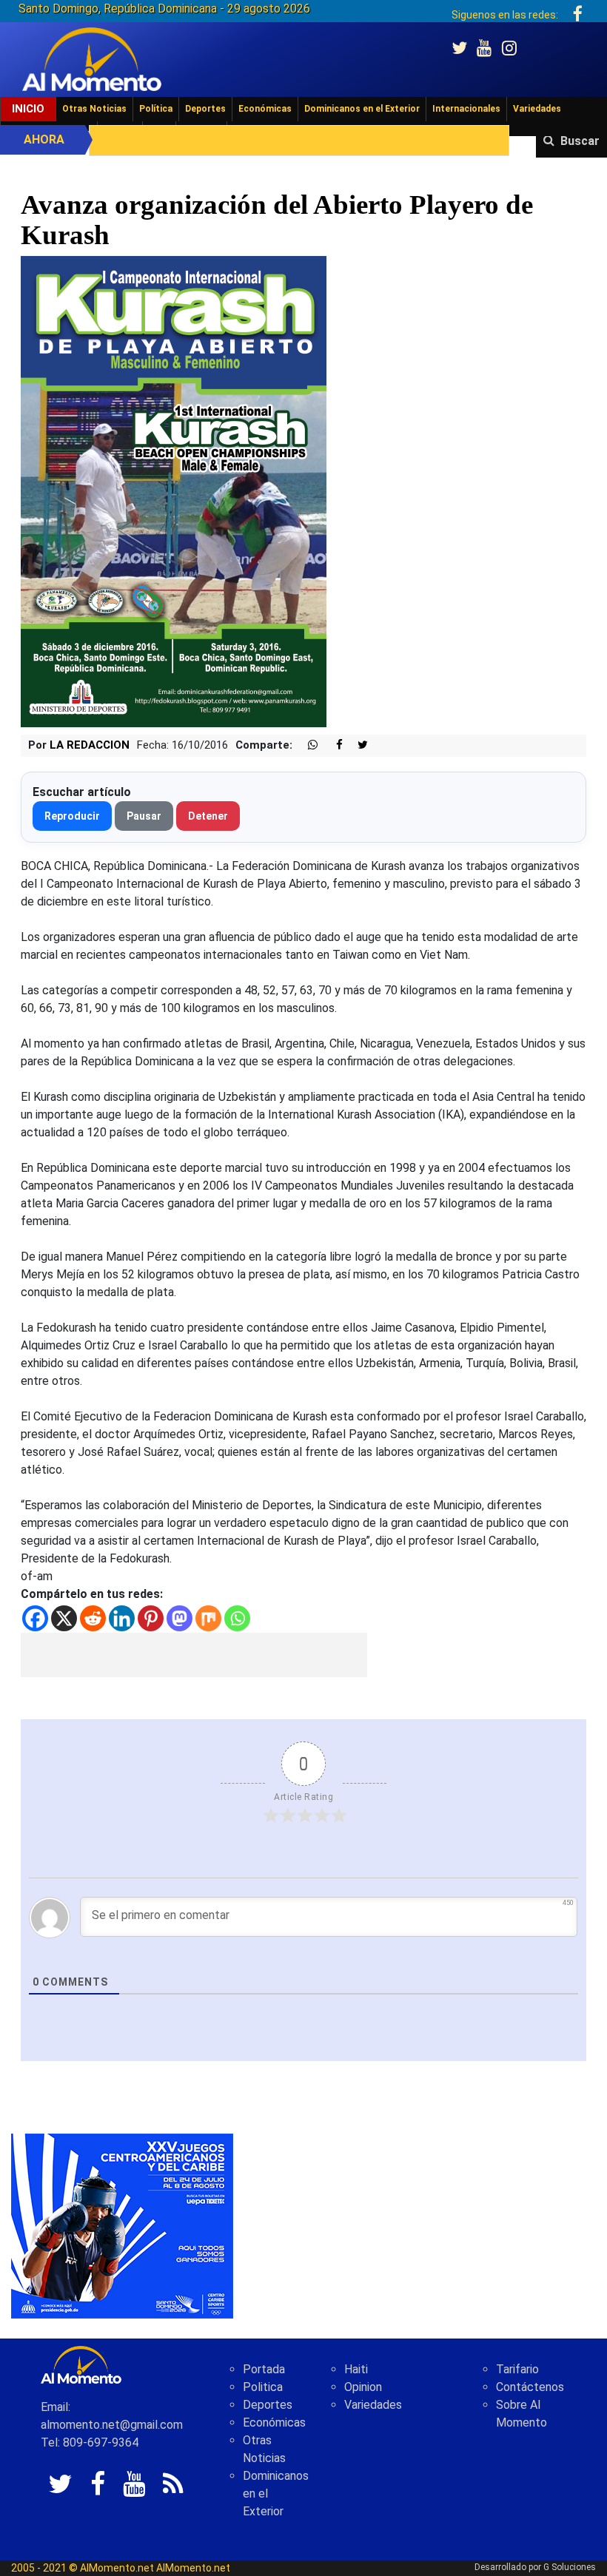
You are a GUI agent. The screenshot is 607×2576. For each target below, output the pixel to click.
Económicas (265, 109)
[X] (64, 1618)
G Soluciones (570, 2567)
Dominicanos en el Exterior (362, 109)
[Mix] (208, 1618)
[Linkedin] (122, 1618)
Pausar (144, 816)
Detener (208, 816)
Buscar (580, 141)
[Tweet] (357, 745)
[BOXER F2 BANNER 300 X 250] (122, 2226)
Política (156, 109)
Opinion (363, 2387)
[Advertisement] (194, 1655)
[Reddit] (93, 1618)
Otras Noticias (94, 109)
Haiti (356, 2369)
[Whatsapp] (237, 1618)
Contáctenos (530, 2387)
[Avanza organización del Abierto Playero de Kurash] (174, 491)
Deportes (205, 109)
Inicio (28, 109)
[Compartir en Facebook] (332, 745)
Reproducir (72, 816)
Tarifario (517, 2369)
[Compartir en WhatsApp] (306, 745)
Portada (264, 2369)
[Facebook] (35, 1618)
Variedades (537, 109)
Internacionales (466, 109)
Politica (263, 2387)
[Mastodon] (180, 1618)
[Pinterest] (151, 1618)
